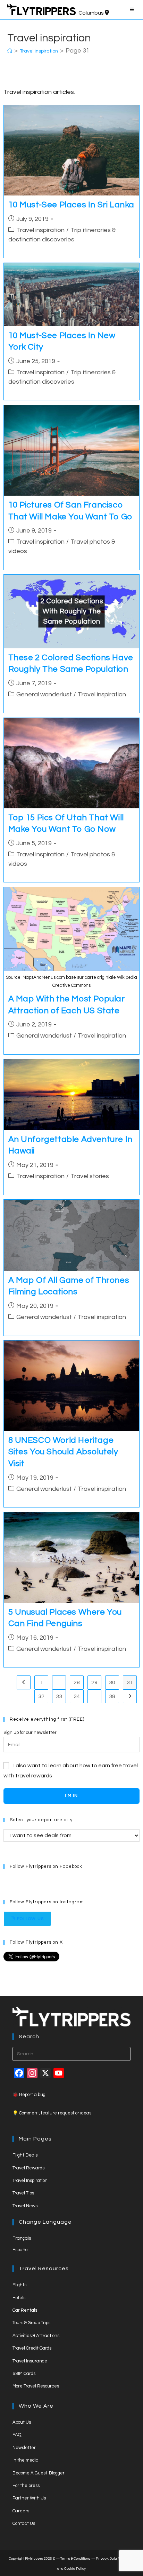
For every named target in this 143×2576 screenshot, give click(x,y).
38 (112, 1696)
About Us (22, 2422)
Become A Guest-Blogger (39, 2473)
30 (112, 1682)
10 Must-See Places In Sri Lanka (71, 205)
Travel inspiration (40, 230)
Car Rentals (25, 2310)
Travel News (25, 2206)
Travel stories (90, 1176)
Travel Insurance (30, 2361)
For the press (26, 2486)
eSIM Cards (24, 2374)
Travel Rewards (28, 2168)
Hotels (19, 2298)
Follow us (30, 1919)
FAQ (17, 2435)
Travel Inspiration (30, 2181)
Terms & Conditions (75, 2559)
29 (94, 1682)
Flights (19, 2285)
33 (59, 1696)
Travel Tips (23, 2193)
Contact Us (24, 2523)
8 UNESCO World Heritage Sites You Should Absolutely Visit (63, 1452)
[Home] (10, 51)
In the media (26, 2460)
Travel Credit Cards (32, 2348)
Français (22, 2238)
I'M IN (71, 1796)
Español (20, 2250)
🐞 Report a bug (29, 2095)
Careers (21, 2511)
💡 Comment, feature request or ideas (52, 2113)
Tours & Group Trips (31, 2323)
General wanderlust (44, 694)
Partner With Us (29, 2498)
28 (77, 1682)
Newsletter (24, 2448)
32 (41, 1696)
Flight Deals (25, 2155)
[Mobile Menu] (133, 10)
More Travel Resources (36, 2386)
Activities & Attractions (36, 2336)
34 (77, 1696)
